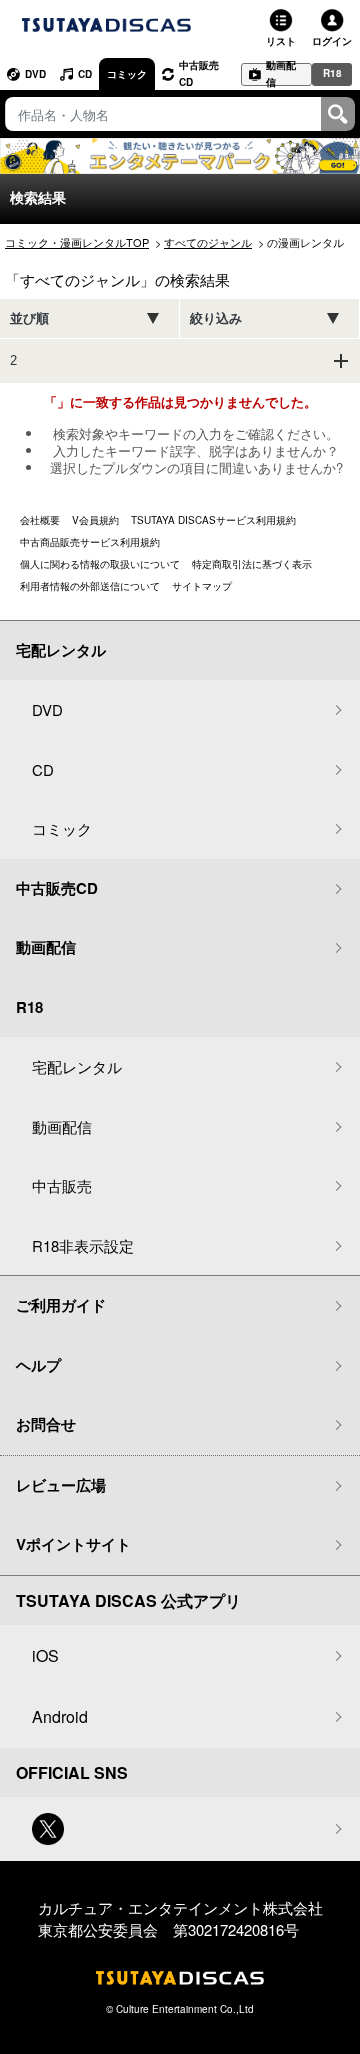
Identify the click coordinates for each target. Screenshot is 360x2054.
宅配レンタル (77, 1066)
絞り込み (216, 318)
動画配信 (281, 74)
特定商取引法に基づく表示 (252, 564)
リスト (281, 41)
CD (85, 74)
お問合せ (46, 1424)
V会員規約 (95, 520)
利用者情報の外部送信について (90, 586)
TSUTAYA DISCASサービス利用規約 (213, 520)
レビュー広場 (61, 1485)
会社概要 (40, 520)
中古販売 (62, 1185)
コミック (127, 74)
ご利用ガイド (61, 1305)
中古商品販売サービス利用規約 (90, 542)
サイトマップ (202, 586)
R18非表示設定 (83, 1245)
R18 (332, 73)
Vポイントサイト (73, 1544)
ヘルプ (38, 1365)
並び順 (29, 318)
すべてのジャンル (208, 242)
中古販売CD (199, 73)
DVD (35, 74)
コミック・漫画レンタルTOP (77, 242)
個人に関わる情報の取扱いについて (100, 564)
